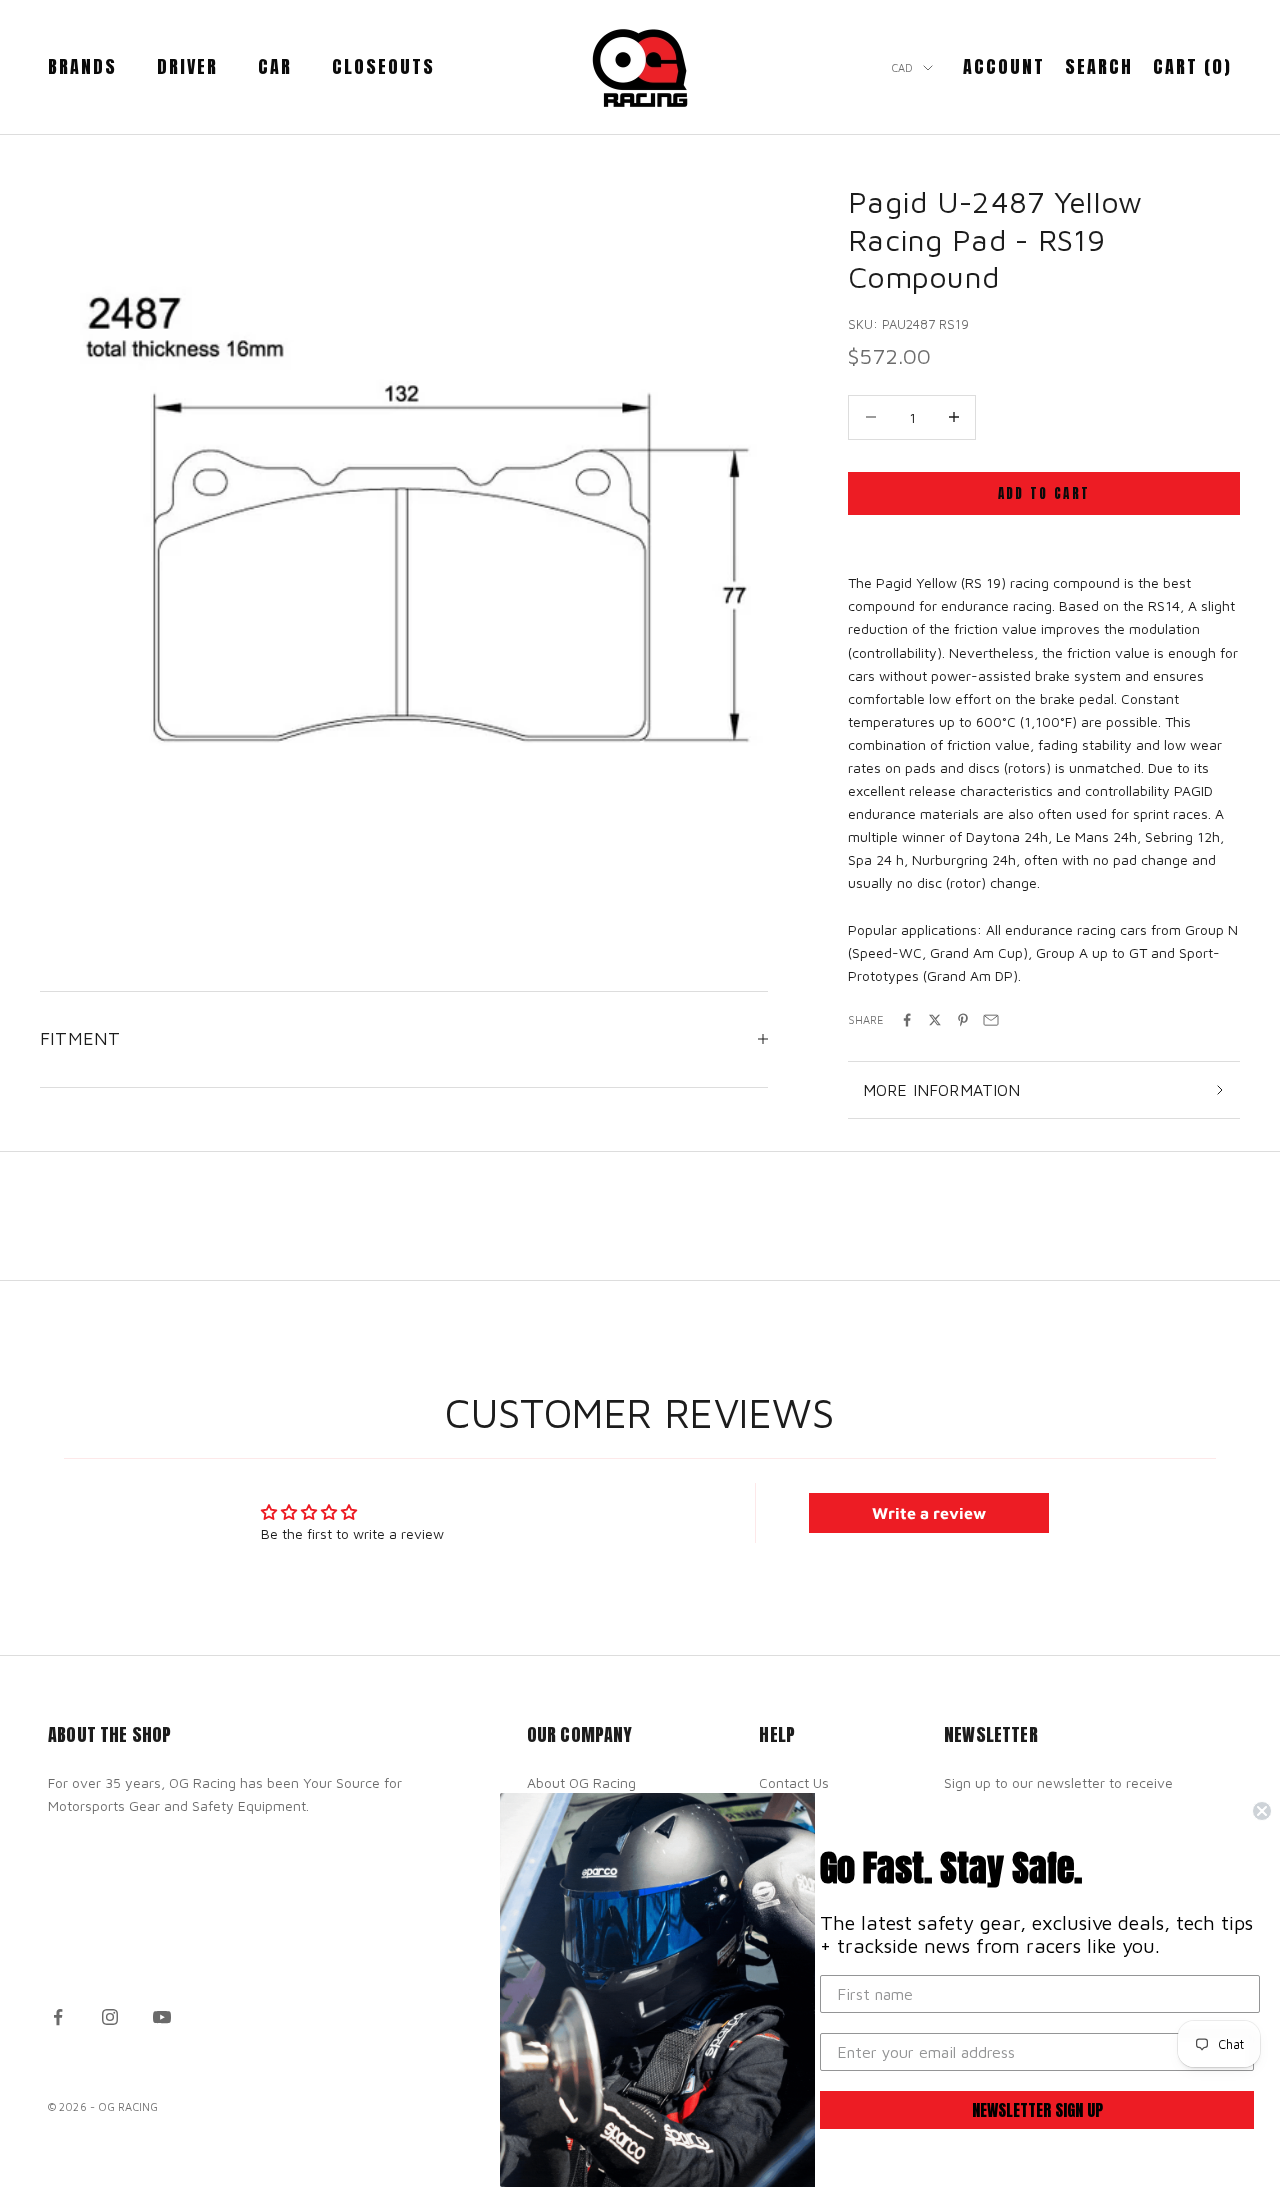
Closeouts (383, 66)
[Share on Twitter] (935, 1020)
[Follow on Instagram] (110, 2017)
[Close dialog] (1262, 1811)
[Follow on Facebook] (58, 2017)
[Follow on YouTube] (162, 2017)
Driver (187, 66)
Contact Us (794, 1782)
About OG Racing (581, 1782)
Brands (82, 66)
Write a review (929, 1513)
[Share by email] (991, 1020)
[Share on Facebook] (907, 1020)
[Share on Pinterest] (963, 1020)
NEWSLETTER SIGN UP (1037, 2110)
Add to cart (1044, 493)
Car (275, 66)
